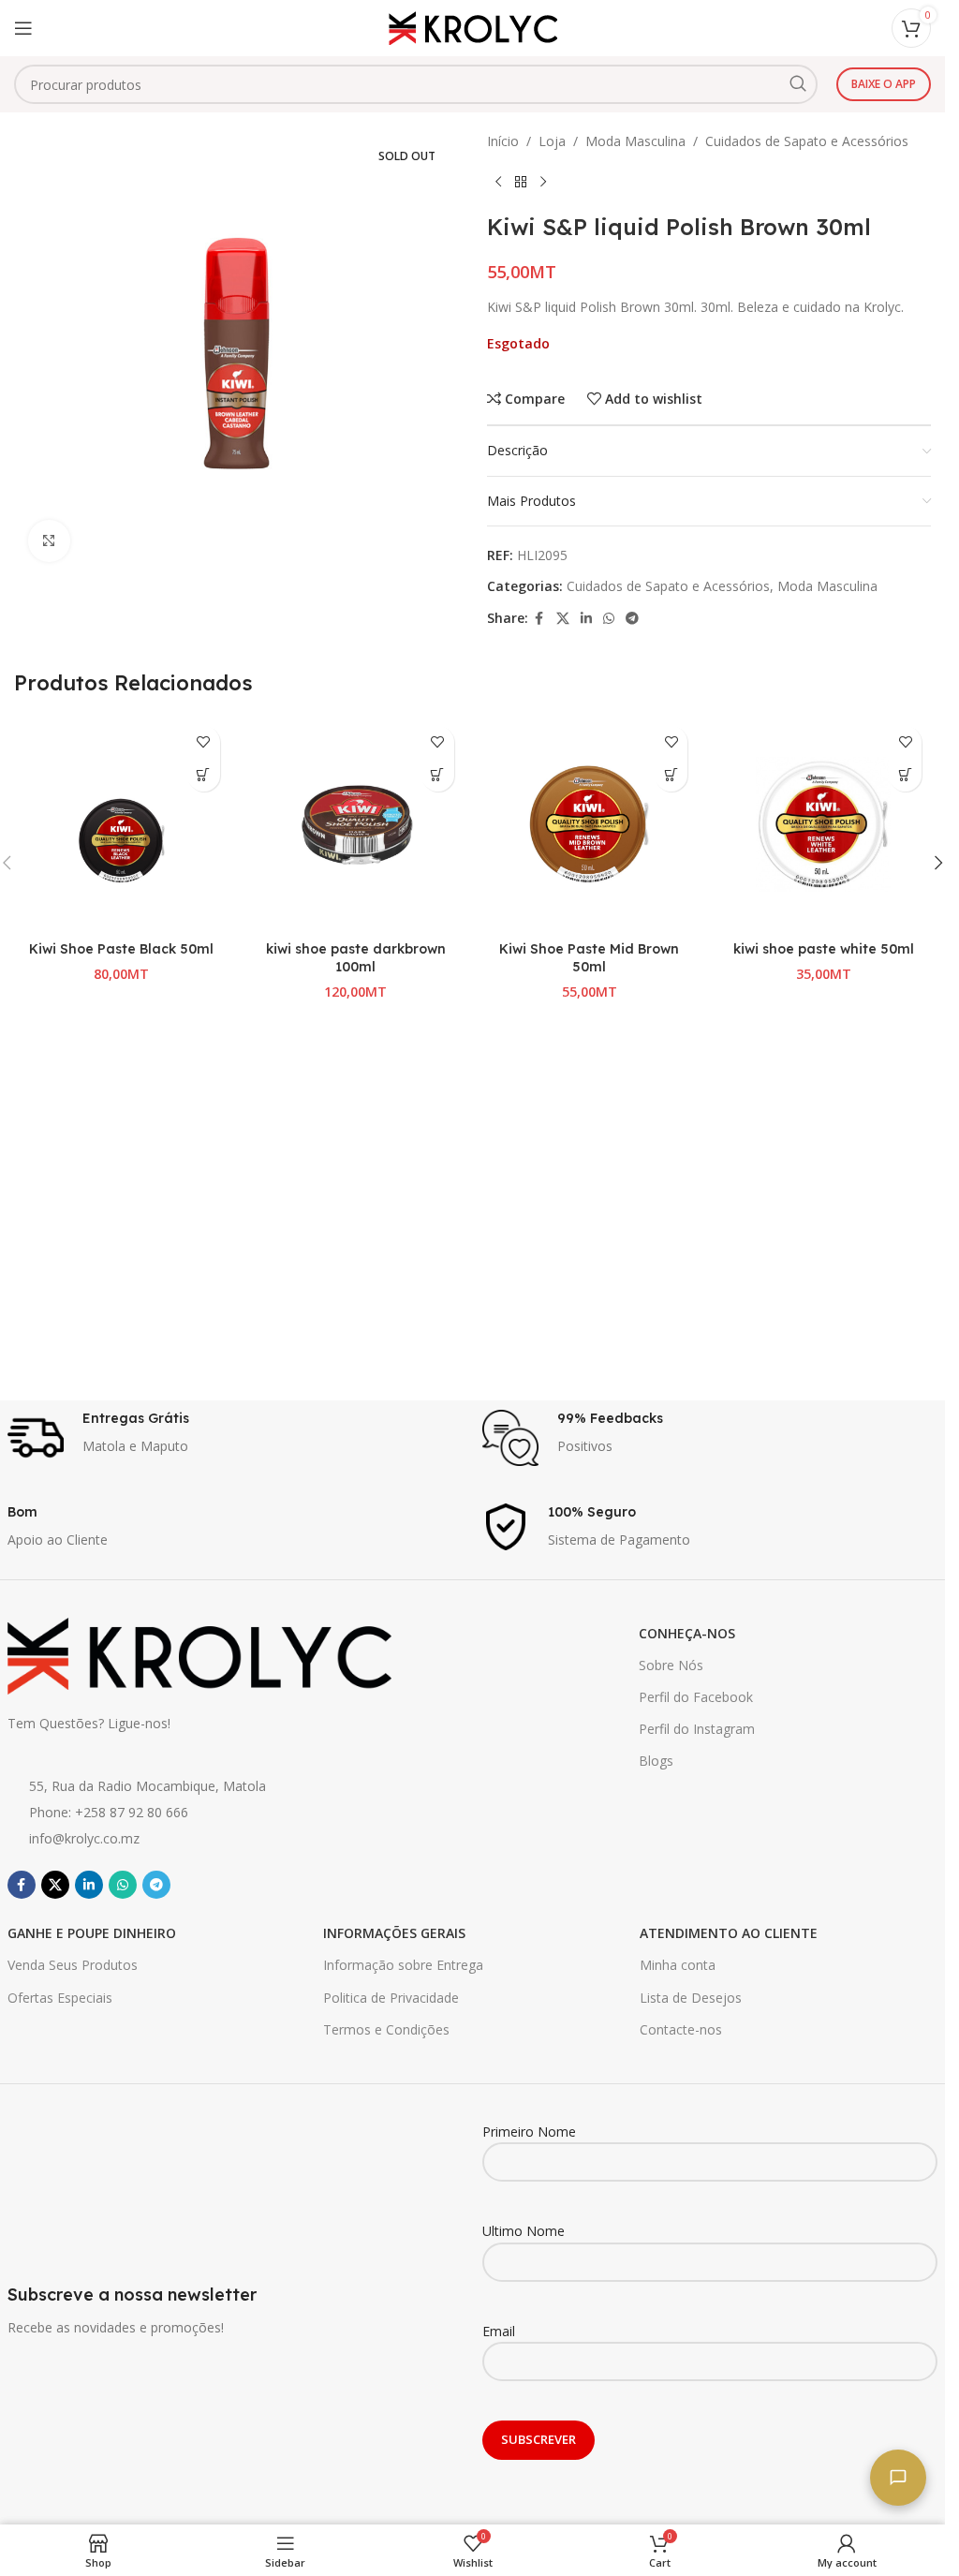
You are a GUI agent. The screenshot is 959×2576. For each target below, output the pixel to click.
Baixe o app (884, 84)
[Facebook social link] (539, 619)
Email (499, 2331)
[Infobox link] (236, 1438)
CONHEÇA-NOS (687, 1633)
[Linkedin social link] (586, 619)
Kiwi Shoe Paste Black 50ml (121, 949)
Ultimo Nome (524, 2231)
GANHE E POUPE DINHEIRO (92, 1933)
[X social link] (563, 619)
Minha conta (678, 1965)
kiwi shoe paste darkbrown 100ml (356, 958)
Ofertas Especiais (60, 1998)
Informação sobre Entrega (403, 1965)
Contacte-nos (681, 2029)
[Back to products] (521, 182)
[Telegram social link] (632, 619)
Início (503, 141)
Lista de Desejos (691, 1998)
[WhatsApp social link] (609, 619)
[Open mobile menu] (23, 28)
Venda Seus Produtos (73, 1965)
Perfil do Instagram (697, 1729)
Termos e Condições (386, 2029)
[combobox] (416, 84)
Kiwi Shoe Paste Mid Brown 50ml (589, 958)
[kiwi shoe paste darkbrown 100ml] (356, 824)
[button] (204, 775)
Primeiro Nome (529, 2132)
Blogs (656, 1761)
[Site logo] (473, 27)
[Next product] (543, 182)
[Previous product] (498, 182)
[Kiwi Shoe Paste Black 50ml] (122, 824)
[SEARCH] (798, 84)
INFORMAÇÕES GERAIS (394, 1933)
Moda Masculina (635, 141)
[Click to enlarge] (49, 541)
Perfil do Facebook (696, 1697)
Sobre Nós (671, 1665)
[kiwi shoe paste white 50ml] (823, 824)
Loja (552, 141)
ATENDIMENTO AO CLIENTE (729, 1933)
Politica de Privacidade (391, 1998)
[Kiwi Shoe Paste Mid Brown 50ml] (590, 824)
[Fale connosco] (898, 2478)
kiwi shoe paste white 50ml (824, 949)
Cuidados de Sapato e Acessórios (807, 141)
